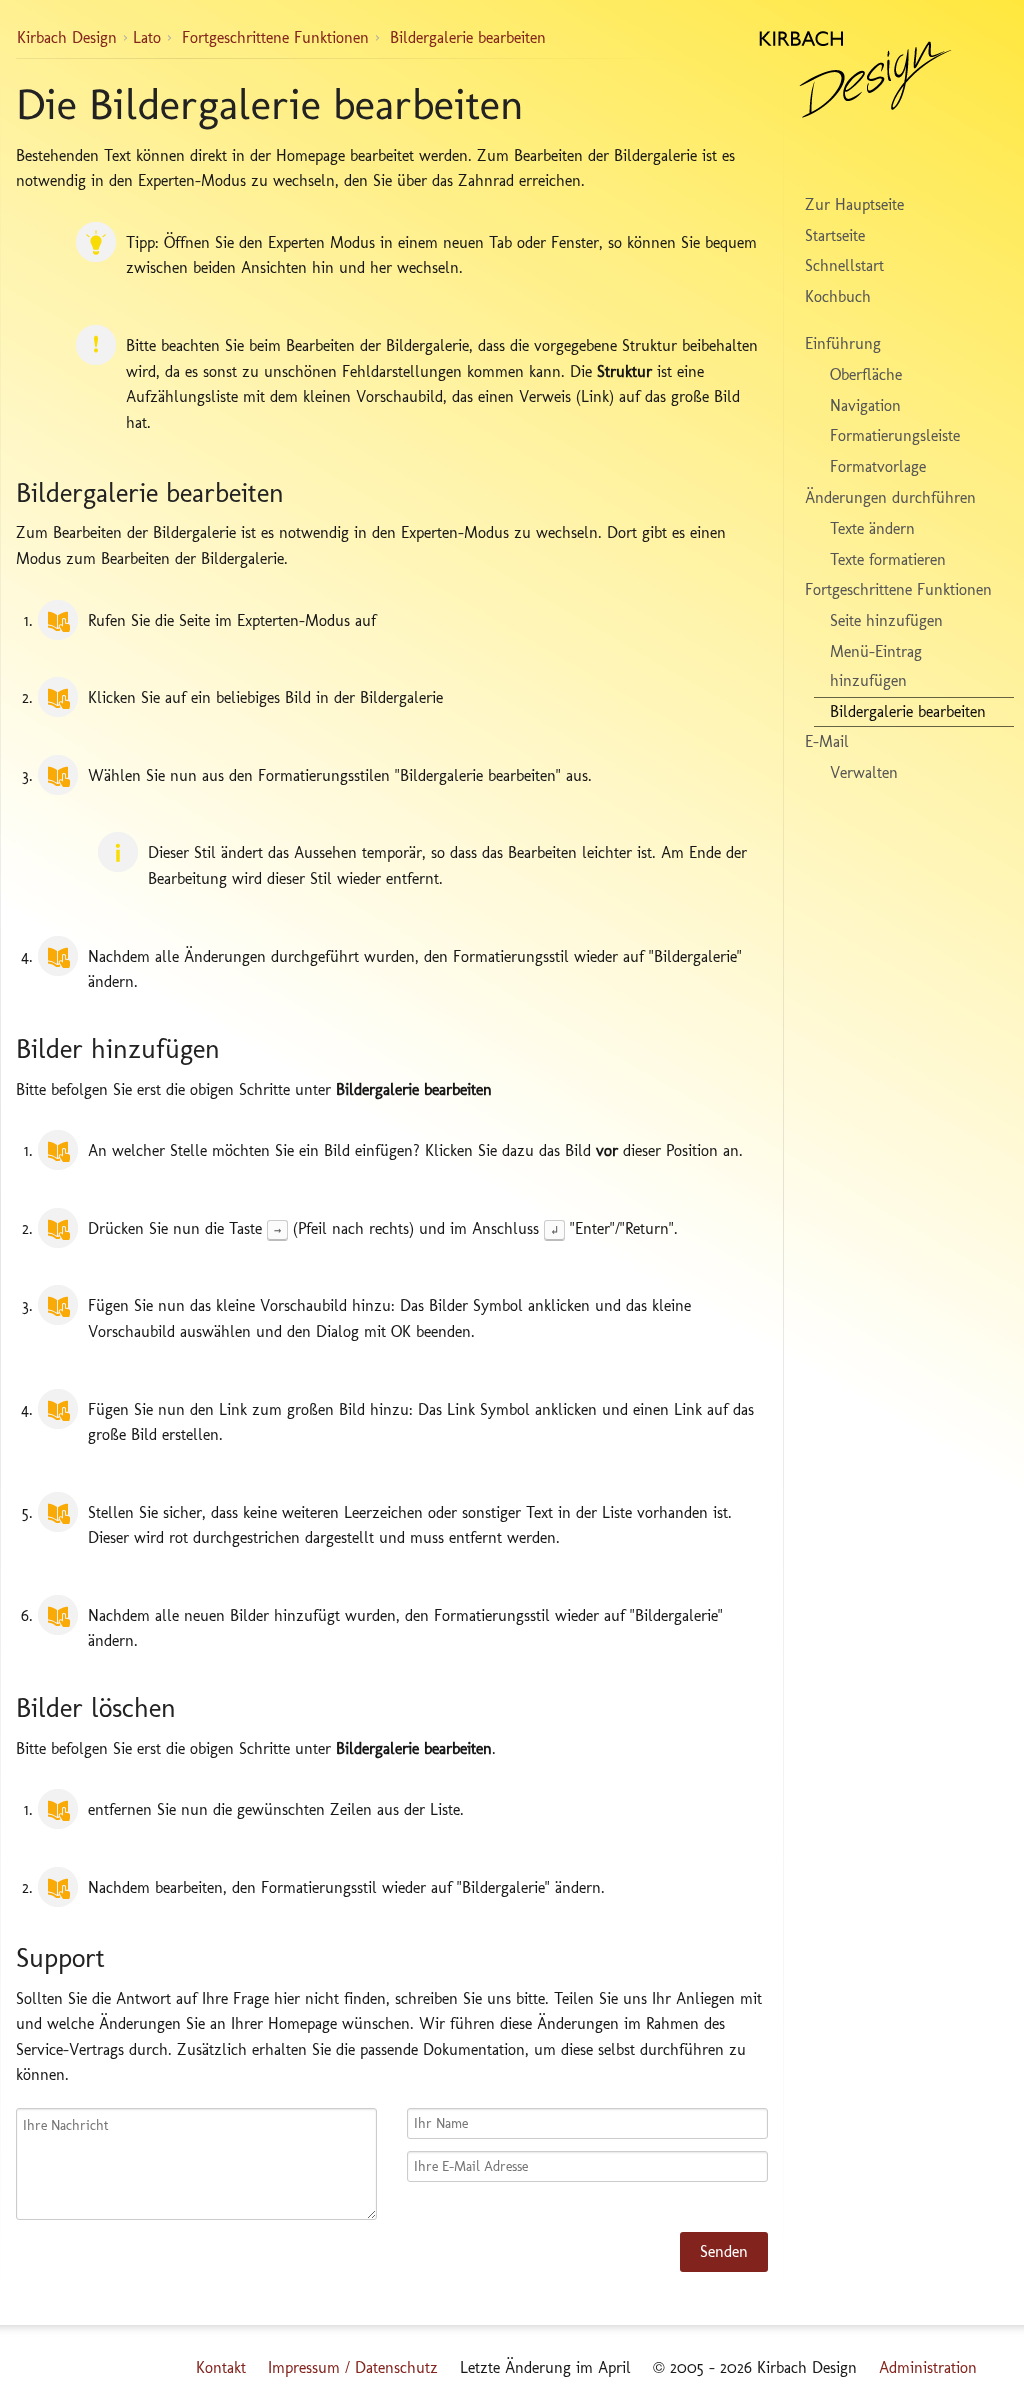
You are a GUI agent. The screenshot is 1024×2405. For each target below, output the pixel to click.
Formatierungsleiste (895, 435)
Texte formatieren (888, 559)
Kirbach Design (67, 37)
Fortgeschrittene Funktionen (275, 37)
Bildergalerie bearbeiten (468, 37)
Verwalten (864, 772)
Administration (928, 2367)
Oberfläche (866, 374)
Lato (147, 37)
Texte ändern (872, 528)
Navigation (865, 405)
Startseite (835, 235)
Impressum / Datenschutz (353, 2367)
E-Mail (827, 741)
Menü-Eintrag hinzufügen (876, 666)
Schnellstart (844, 265)
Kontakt (221, 2367)
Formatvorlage (878, 466)
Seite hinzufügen (886, 620)
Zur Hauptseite (854, 204)
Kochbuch (838, 296)
